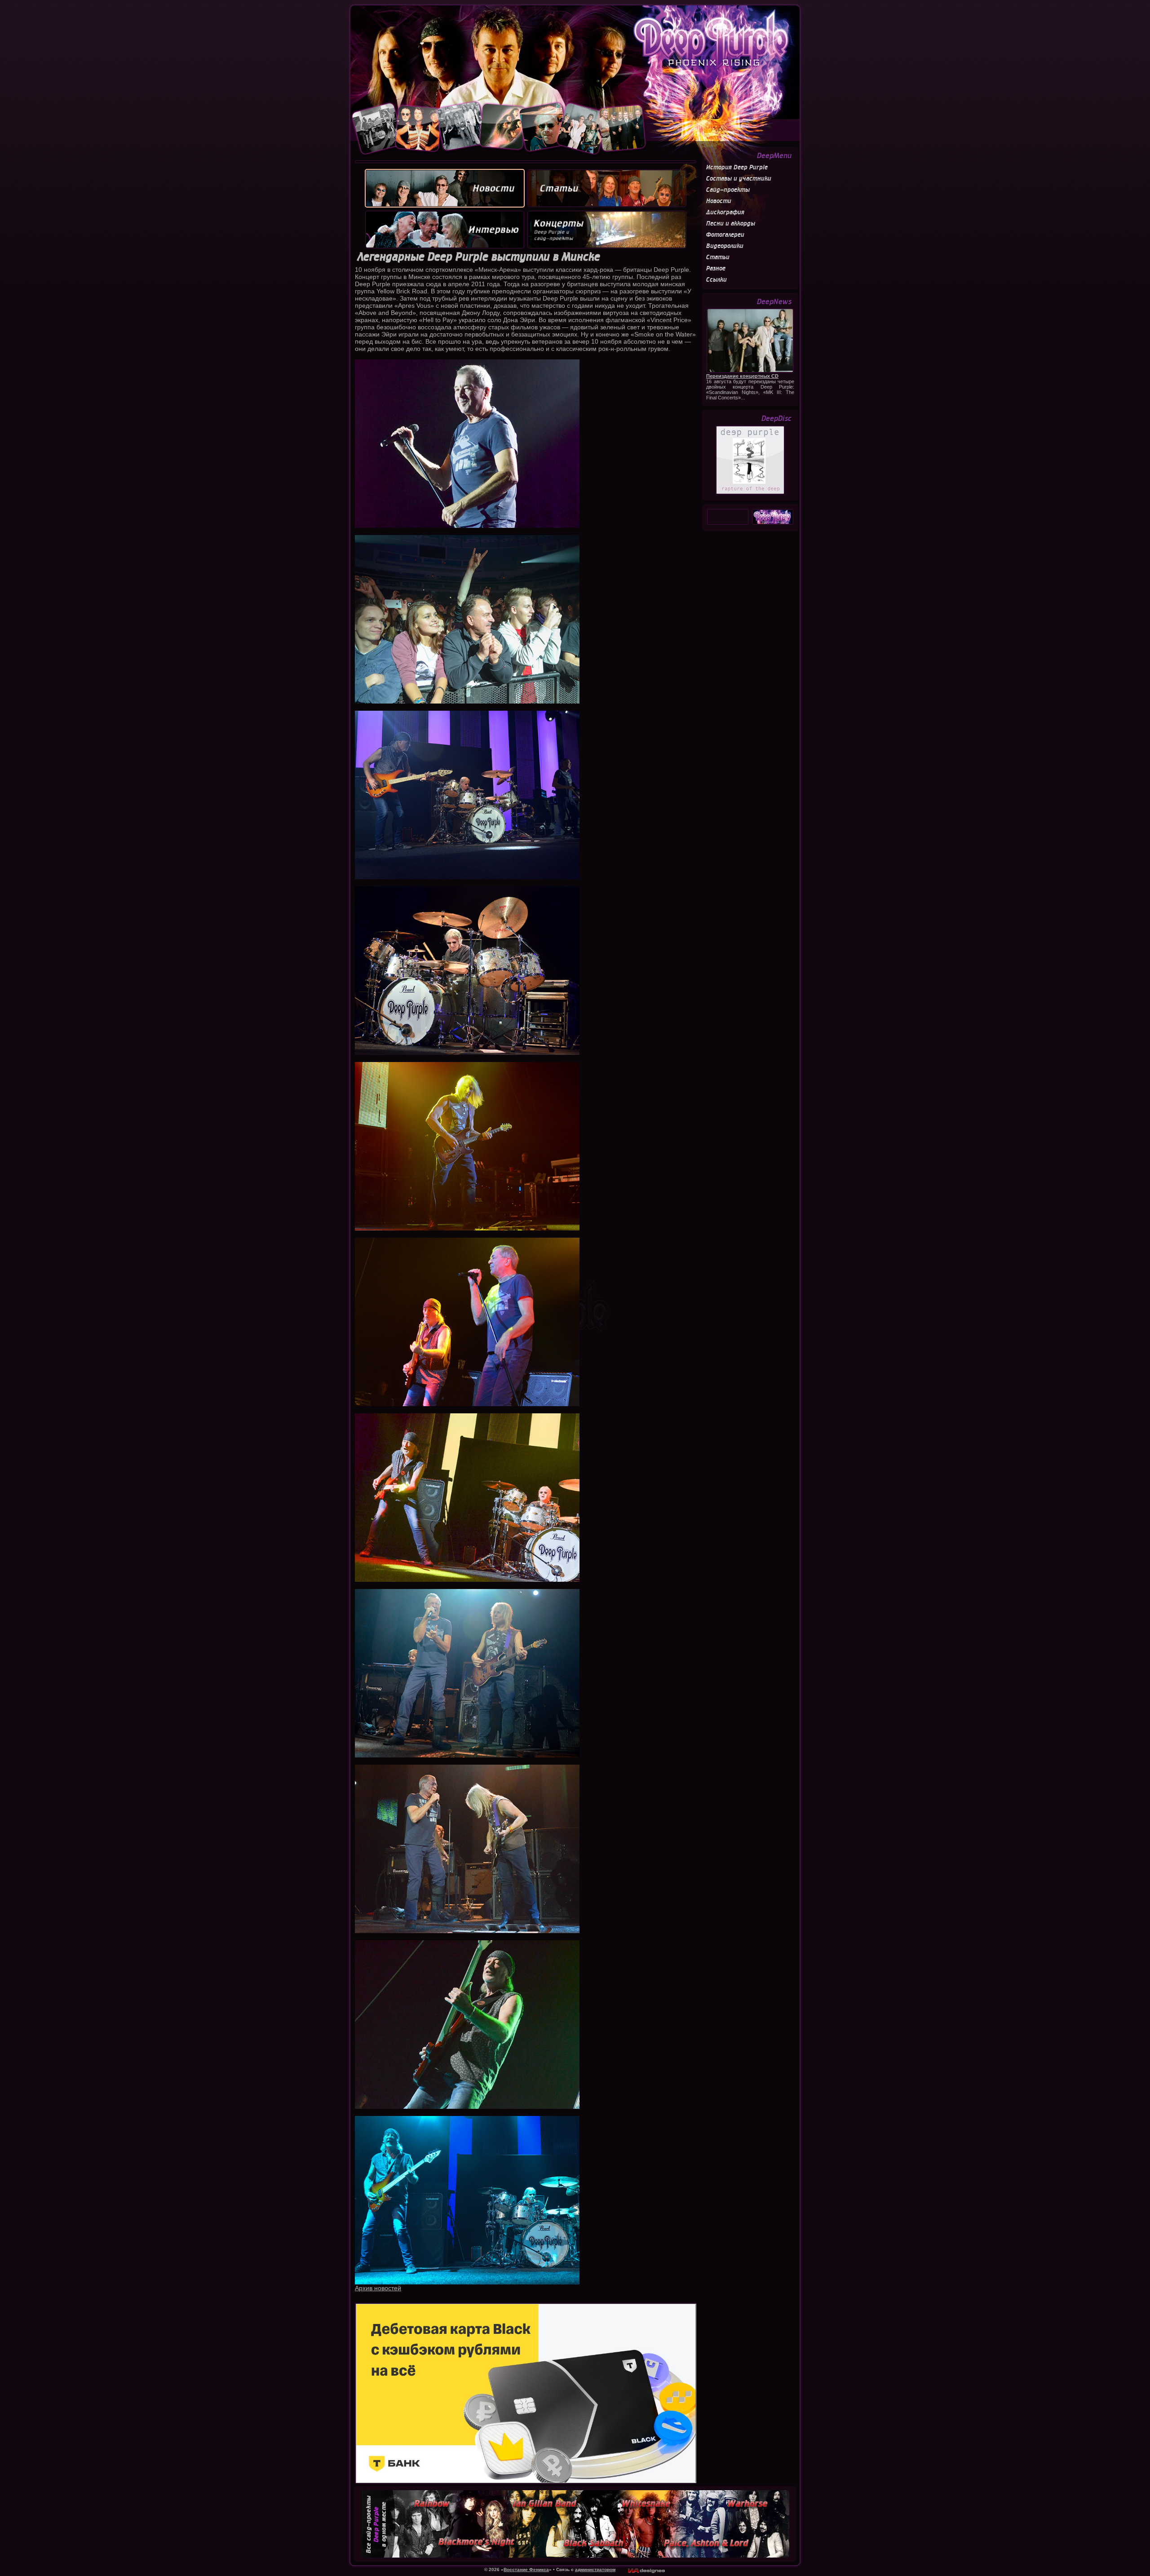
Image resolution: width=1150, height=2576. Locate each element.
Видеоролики (725, 246)
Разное (716, 268)
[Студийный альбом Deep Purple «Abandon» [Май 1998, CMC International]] (750, 493)
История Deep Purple (737, 167)
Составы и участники (739, 179)
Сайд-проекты (728, 190)
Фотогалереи (725, 235)
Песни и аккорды (731, 224)
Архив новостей (378, 2288)
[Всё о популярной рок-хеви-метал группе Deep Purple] (575, 53)
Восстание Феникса (526, 2569)
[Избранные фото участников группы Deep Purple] (499, 155)
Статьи (718, 257)
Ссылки (717, 280)
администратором (595, 2569)
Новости (719, 201)
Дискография (725, 212)
